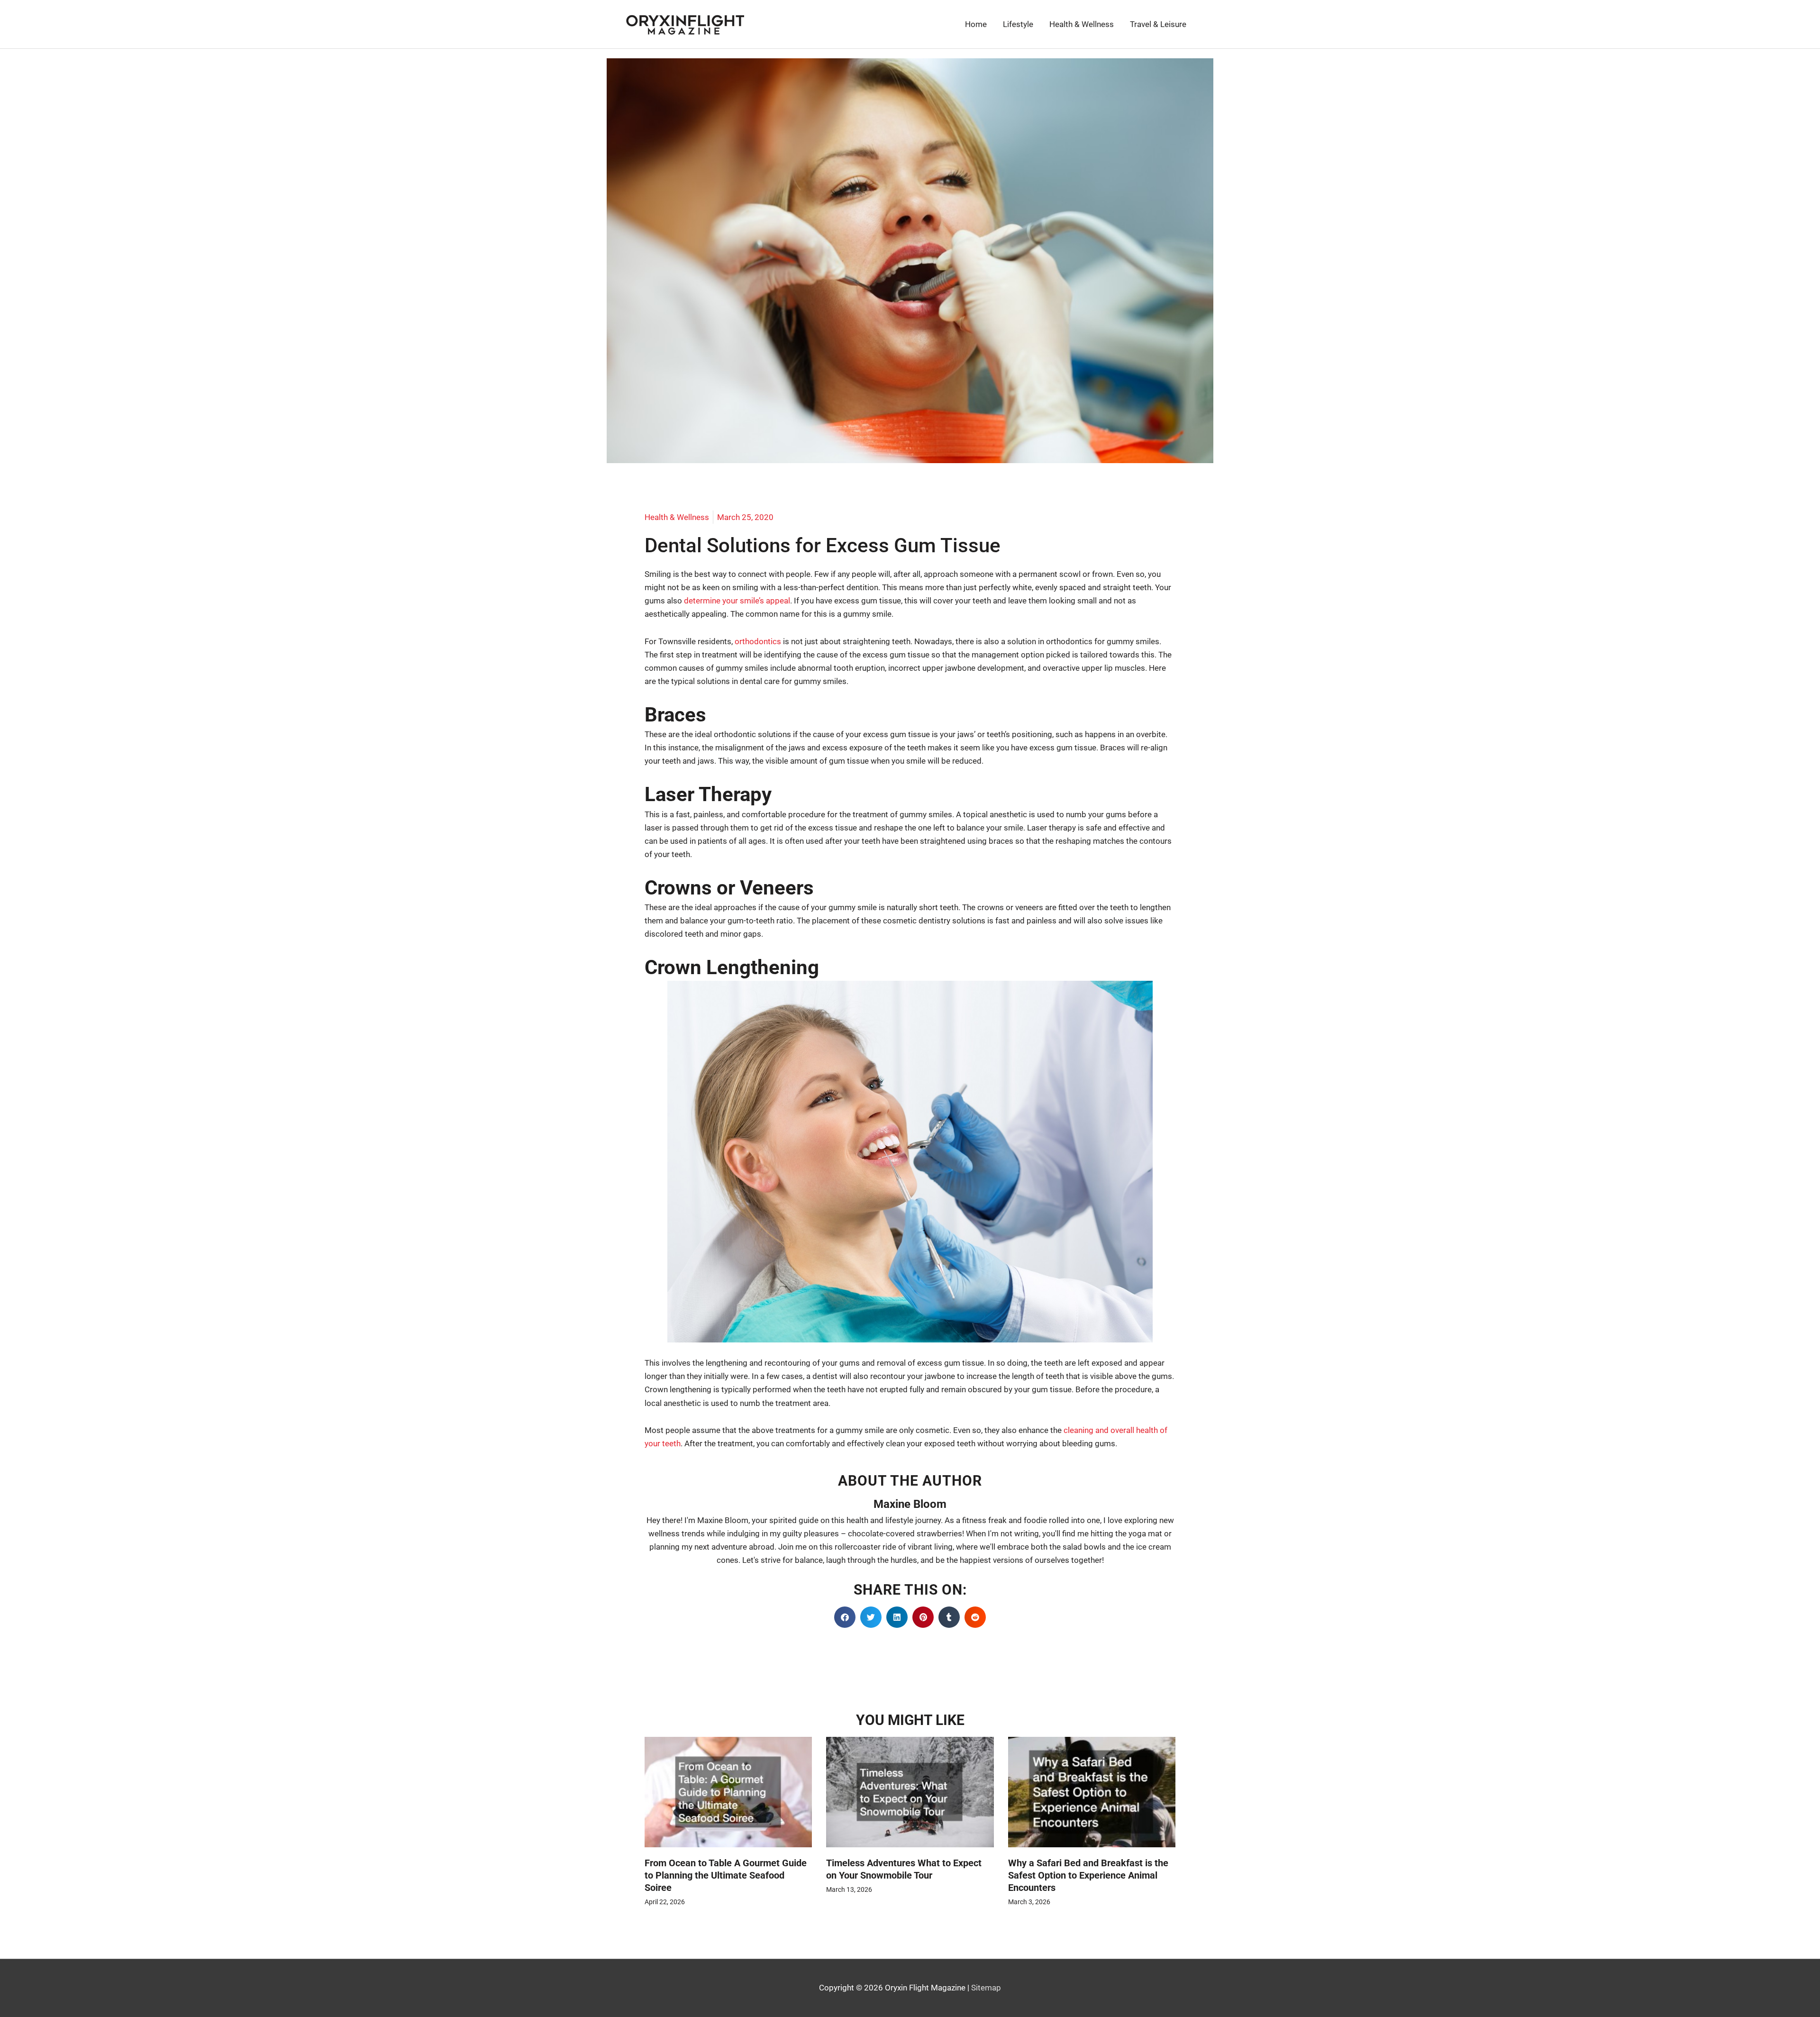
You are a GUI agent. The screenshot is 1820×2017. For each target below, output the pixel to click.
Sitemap (986, 1988)
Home (976, 24)
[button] (845, 1617)
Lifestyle (1018, 24)
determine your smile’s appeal (737, 601)
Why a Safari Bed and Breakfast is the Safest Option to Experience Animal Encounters (1088, 1875)
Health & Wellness (1082, 24)
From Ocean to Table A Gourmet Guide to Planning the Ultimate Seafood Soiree (726, 1875)
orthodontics (758, 641)
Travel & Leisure (1158, 24)
